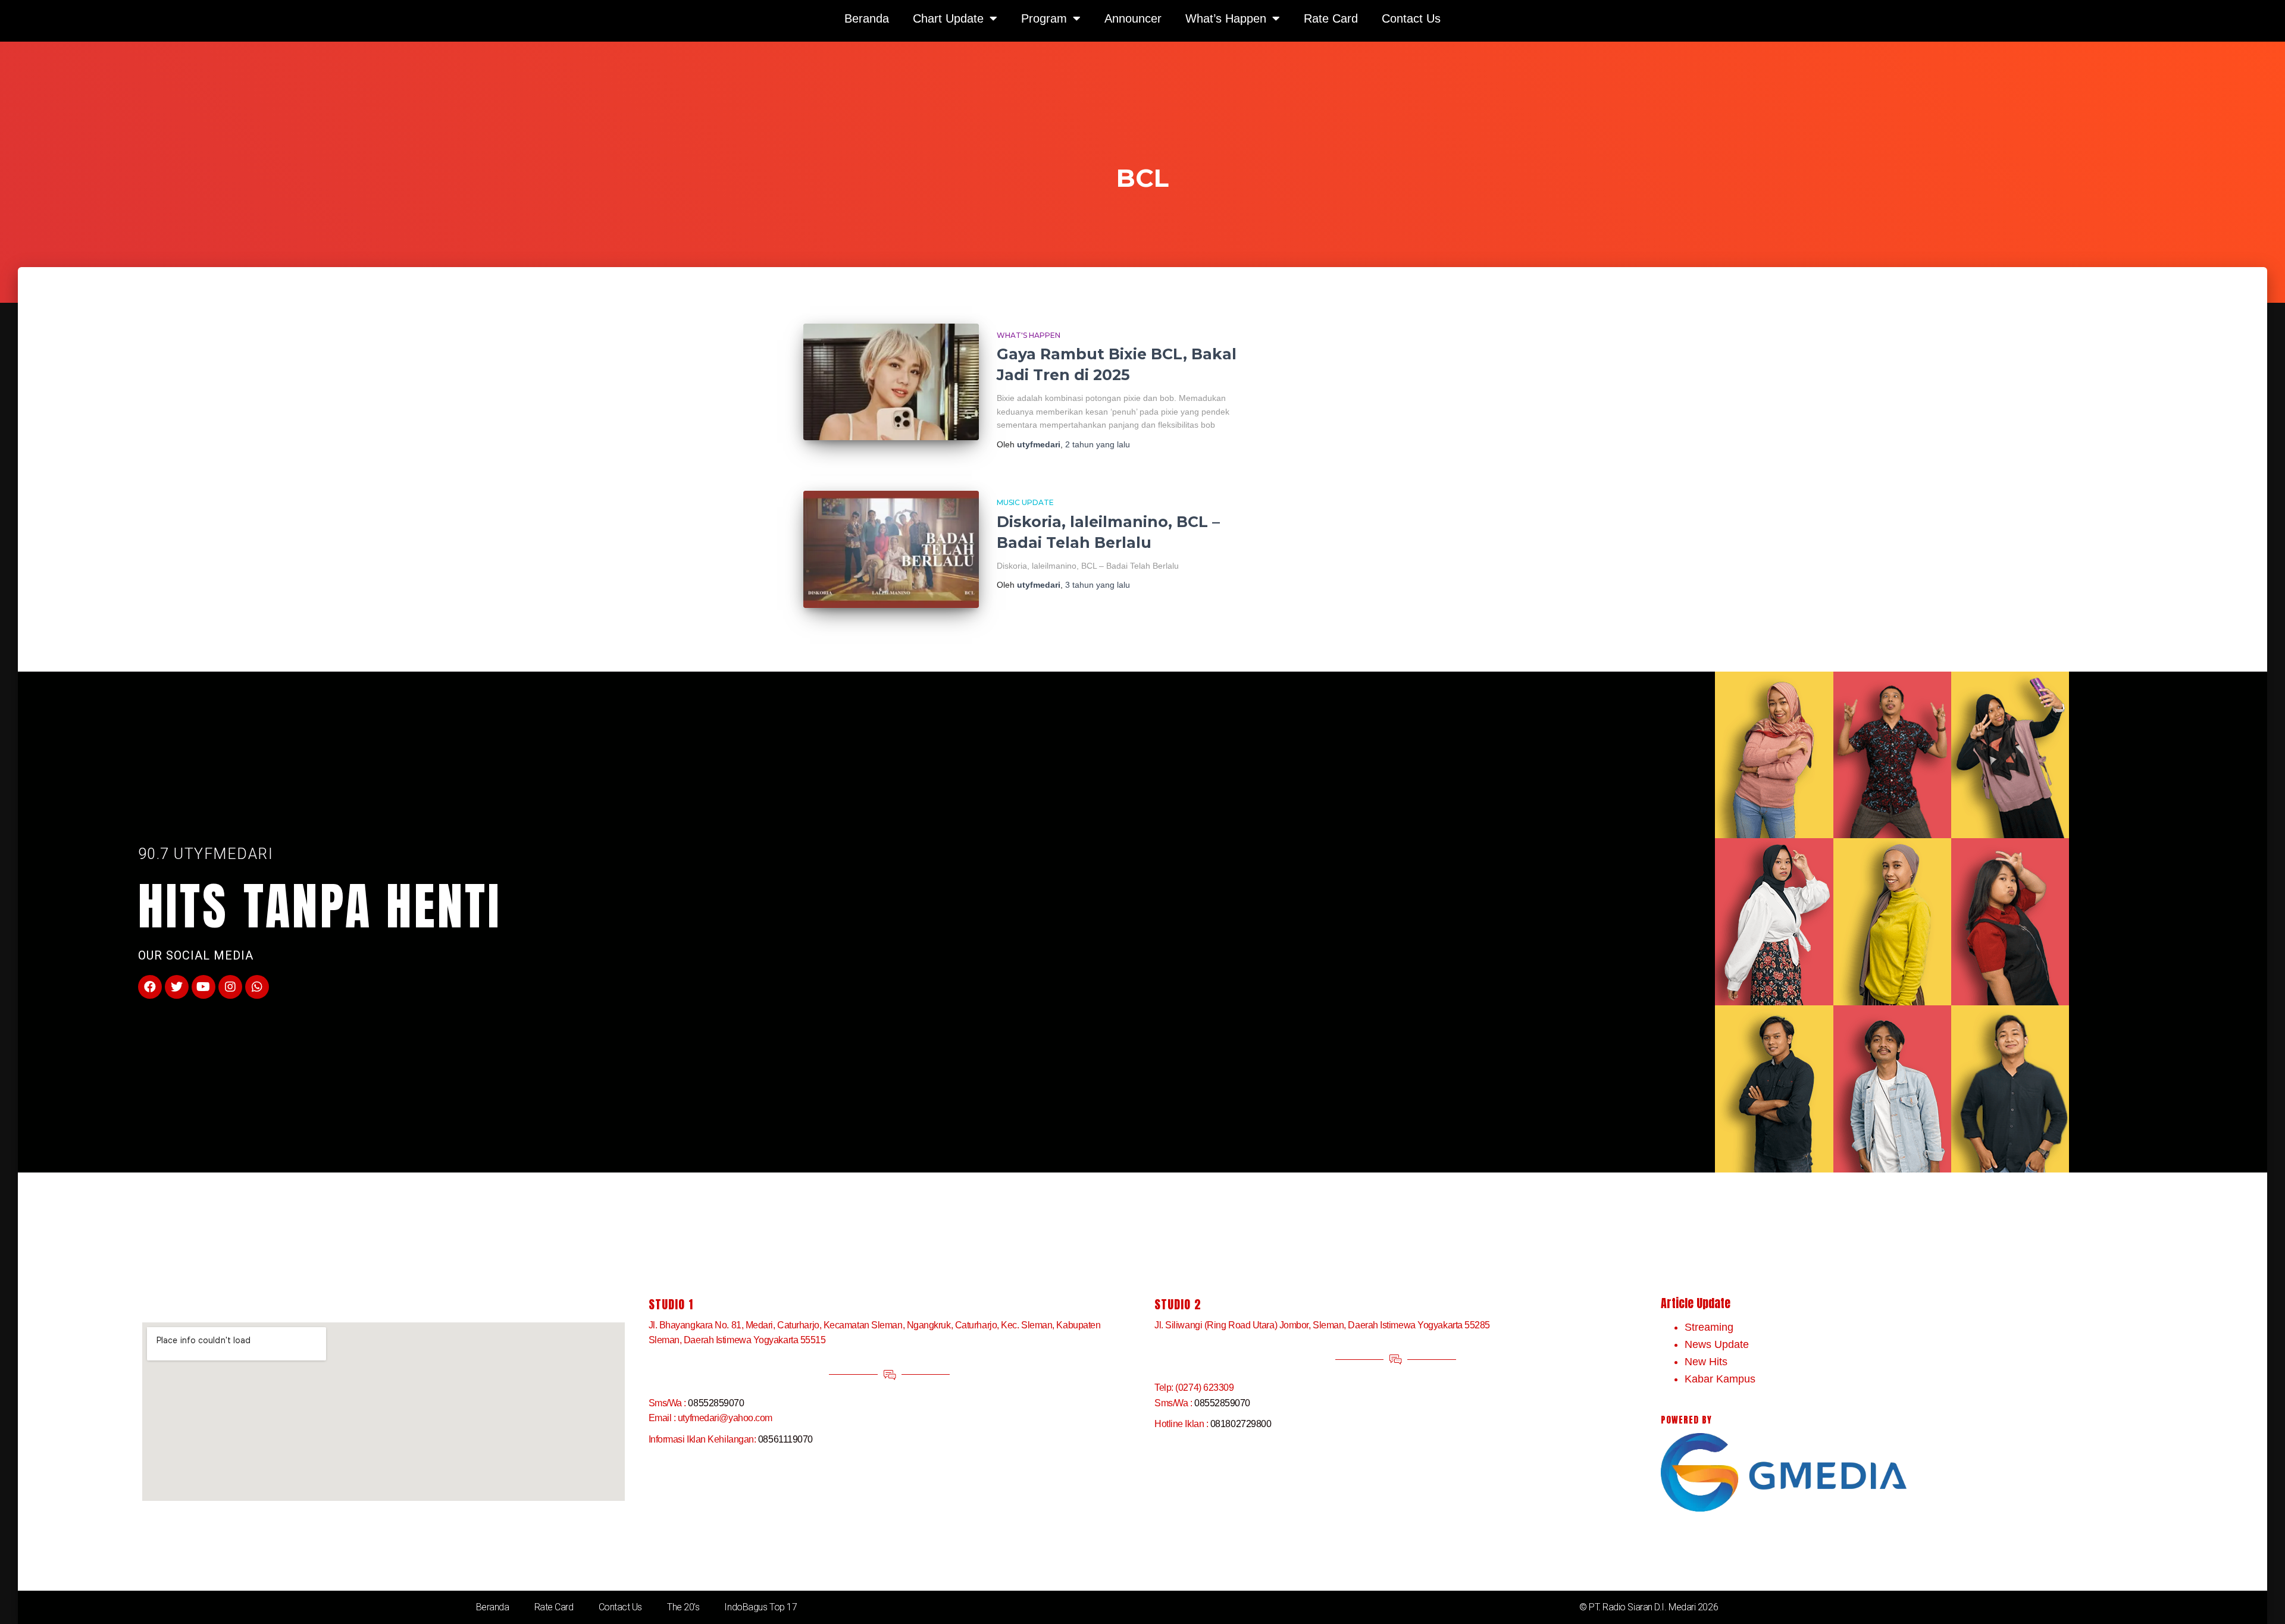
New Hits (1706, 1362)
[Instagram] (230, 987)
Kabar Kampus (1720, 1379)
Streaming (1709, 1327)
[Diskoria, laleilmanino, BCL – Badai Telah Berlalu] (891, 549)
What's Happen (1029, 335)
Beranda (493, 1607)
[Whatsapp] (257, 987)
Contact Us (621, 1607)
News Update (1717, 1344)
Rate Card (554, 1607)
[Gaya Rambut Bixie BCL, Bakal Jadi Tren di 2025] (891, 382)
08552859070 (716, 1403)
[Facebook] (150, 987)
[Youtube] (204, 987)
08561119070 (785, 1439)
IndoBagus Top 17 (760, 1607)
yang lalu (1098, 444)
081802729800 (1241, 1424)
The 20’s (683, 1607)
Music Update (1025, 502)
